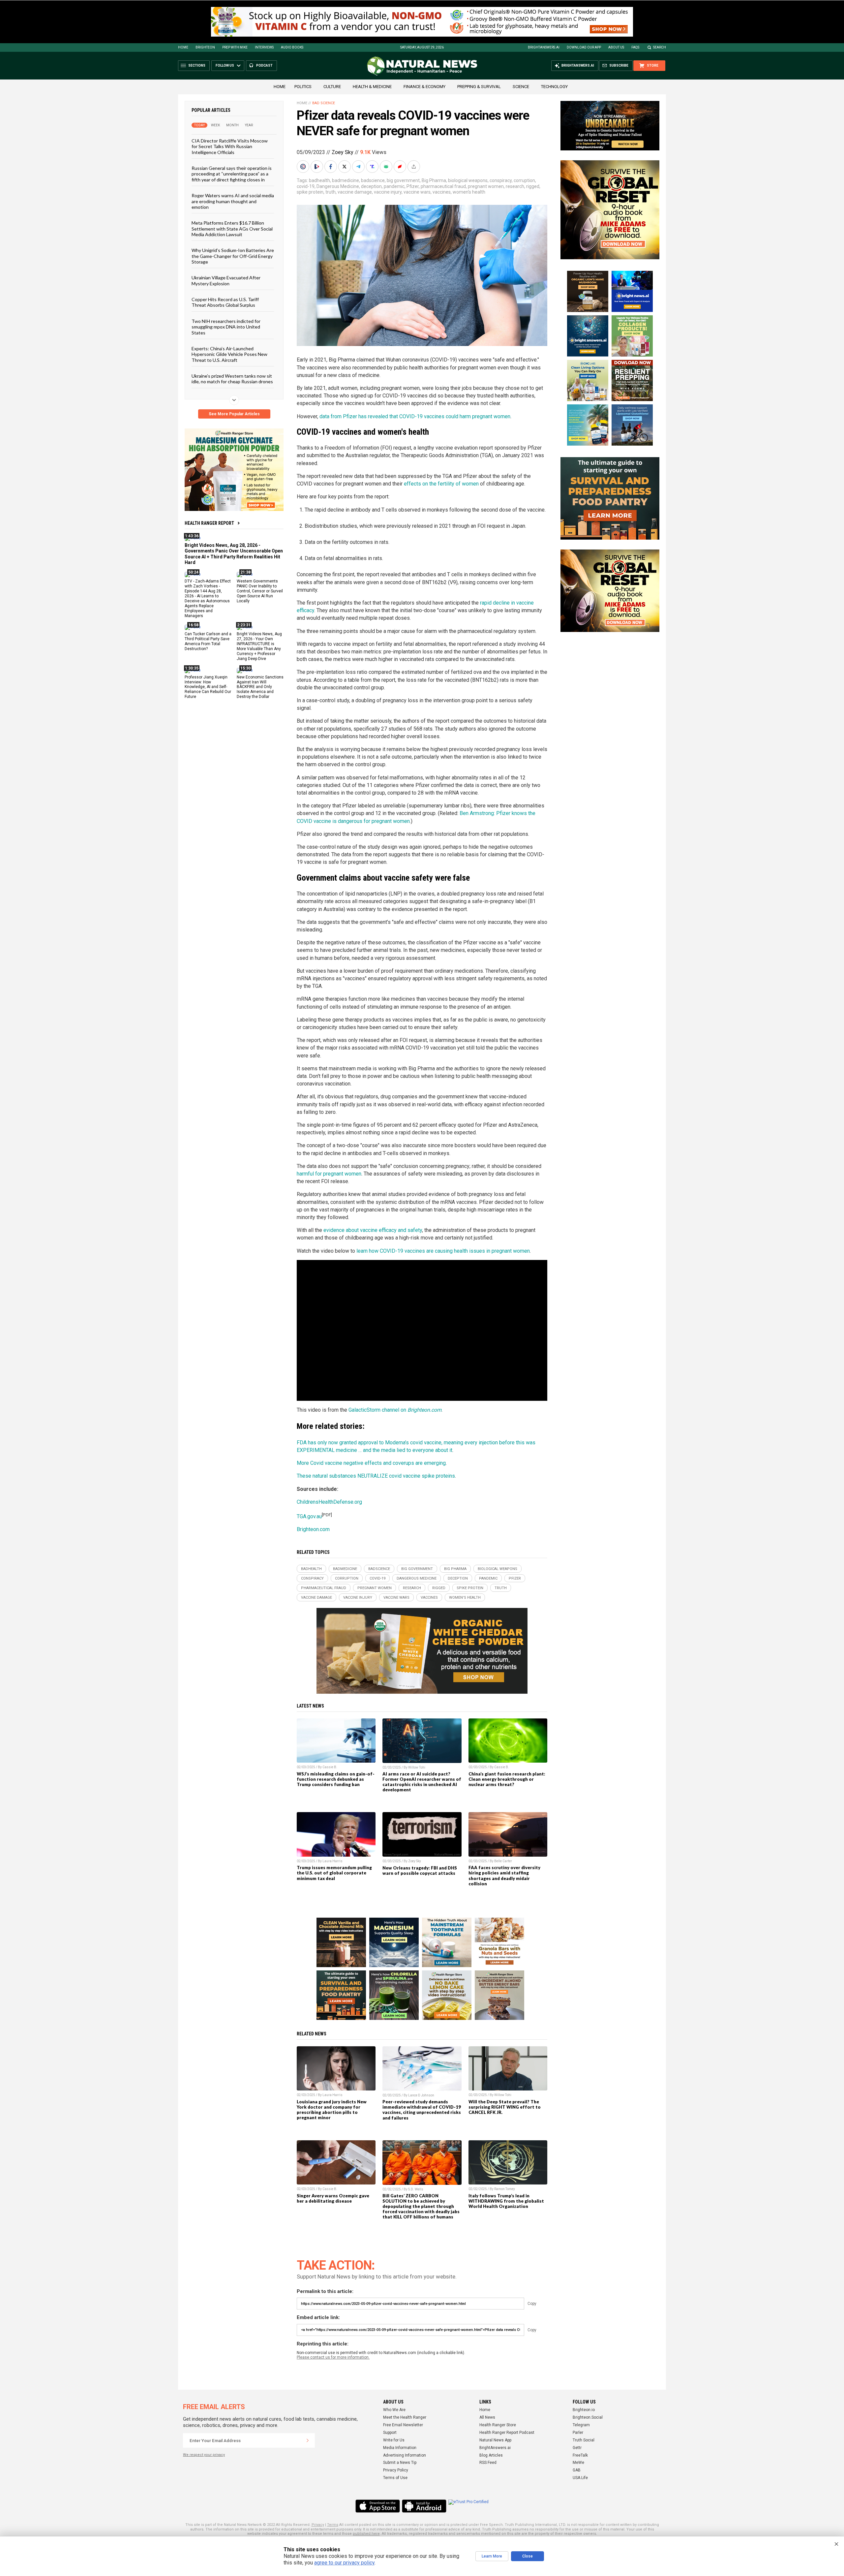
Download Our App (584, 47)
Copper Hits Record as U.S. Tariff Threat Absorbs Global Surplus (225, 302)
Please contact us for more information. (333, 2357)
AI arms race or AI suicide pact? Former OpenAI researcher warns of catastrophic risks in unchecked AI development (422, 1782)
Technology (554, 87)
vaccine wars (417, 192)
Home (183, 47)
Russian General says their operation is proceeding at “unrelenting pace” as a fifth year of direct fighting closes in (232, 174)
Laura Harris (332, 1861)
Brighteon (205, 47)
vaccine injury (388, 192)
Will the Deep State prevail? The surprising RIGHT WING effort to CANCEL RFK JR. (505, 2107)
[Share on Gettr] (401, 167)
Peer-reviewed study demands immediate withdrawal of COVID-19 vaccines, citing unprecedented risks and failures (422, 2110)
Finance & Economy (424, 87)
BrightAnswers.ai (544, 47)
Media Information (400, 2448)
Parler (578, 2433)
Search (660, 47)
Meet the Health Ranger (405, 2417)
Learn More (492, 2556)
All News (487, 2417)
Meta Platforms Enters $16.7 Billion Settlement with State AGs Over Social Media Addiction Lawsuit (232, 229)
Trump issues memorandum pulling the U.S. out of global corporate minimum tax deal (334, 1873)
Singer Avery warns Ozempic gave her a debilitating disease (333, 2198)
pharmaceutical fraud (443, 186)
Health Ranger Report (209, 523)
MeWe (578, 2463)
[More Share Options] (414, 167)
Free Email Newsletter (403, 2425)
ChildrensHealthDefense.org (329, 1502)
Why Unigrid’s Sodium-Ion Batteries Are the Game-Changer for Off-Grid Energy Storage (233, 256)
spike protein (310, 192)
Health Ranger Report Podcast (507, 2433)
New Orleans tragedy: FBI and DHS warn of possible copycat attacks (420, 1870)
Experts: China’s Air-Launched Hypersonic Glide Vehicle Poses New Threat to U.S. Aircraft (229, 354)
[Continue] (308, 2440)
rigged (533, 186)
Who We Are (394, 2410)
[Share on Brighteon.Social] (304, 167)
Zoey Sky (343, 152)
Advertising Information (405, 2455)
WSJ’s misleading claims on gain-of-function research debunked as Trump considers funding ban (336, 1779)
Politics (303, 87)
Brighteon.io (584, 2410)
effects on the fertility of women (441, 484)
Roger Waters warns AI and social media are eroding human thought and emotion (233, 201)
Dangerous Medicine (338, 186)
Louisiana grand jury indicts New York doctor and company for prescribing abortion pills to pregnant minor (332, 2110)
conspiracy (501, 180)
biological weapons (468, 180)
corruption (524, 180)
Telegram (581, 2425)
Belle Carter (503, 1861)
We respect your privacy (204, 2455)
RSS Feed (488, 2463)
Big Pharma (434, 180)
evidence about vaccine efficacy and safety (373, 1230)
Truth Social (584, 2440)
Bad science (324, 103)
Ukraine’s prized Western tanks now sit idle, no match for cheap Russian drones (232, 379)
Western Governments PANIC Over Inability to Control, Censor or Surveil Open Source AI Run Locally (260, 591)
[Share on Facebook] (331, 167)
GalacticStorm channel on (395, 1410)
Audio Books (292, 47)
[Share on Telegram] (359, 167)
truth (331, 192)
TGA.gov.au (309, 1516)
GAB (577, 2470)
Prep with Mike (235, 47)
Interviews (264, 47)
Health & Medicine (372, 87)
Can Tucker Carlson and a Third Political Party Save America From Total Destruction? (208, 641)
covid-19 (306, 186)
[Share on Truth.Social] (373, 167)
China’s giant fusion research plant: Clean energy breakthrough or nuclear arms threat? (507, 1779)
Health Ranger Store (498, 2425)
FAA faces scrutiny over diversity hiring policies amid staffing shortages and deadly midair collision (504, 1875)
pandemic (394, 186)
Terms (333, 2525)
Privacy (318, 2525)
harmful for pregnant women (329, 1174)
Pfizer (413, 186)
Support (390, 2433)
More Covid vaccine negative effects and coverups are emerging (371, 1463)
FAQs (635, 47)
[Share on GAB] (387, 167)
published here (366, 2534)
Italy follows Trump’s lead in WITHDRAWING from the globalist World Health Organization (506, 2201)
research (515, 186)
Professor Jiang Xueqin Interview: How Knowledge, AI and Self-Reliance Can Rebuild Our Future (208, 687)
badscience (373, 180)
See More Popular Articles (234, 414)
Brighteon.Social (588, 2417)
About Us (616, 47)
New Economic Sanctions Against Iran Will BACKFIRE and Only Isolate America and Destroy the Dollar (260, 687)
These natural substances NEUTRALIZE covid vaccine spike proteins (376, 1476)
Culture (332, 87)
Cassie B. (330, 1767)
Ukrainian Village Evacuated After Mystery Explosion (226, 280)
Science (521, 87)
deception (371, 186)
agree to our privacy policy (344, 2563)
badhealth (319, 180)
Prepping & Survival (479, 87)
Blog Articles (491, 2455)
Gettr (577, 2448)
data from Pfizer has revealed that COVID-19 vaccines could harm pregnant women (415, 416)
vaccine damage (355, 192)
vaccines (442, 192)
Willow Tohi (417, 1767)
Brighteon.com (313, 1529)
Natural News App (495, 2440)
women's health (469, 192)
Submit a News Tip (400, 2463)
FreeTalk (580, 2455)
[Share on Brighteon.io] (317, 167)
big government (403, 180)
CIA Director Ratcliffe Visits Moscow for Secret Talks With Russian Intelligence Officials (230, 146)
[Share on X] (345, 167)
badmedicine (346, 180)
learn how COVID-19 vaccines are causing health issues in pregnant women (443, 1251)
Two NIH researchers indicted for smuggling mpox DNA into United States (226, 327)
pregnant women (486, 186)
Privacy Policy (396, 2470)
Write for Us (394, 2440)
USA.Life (580, 2478)
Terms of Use (395, 2478)
